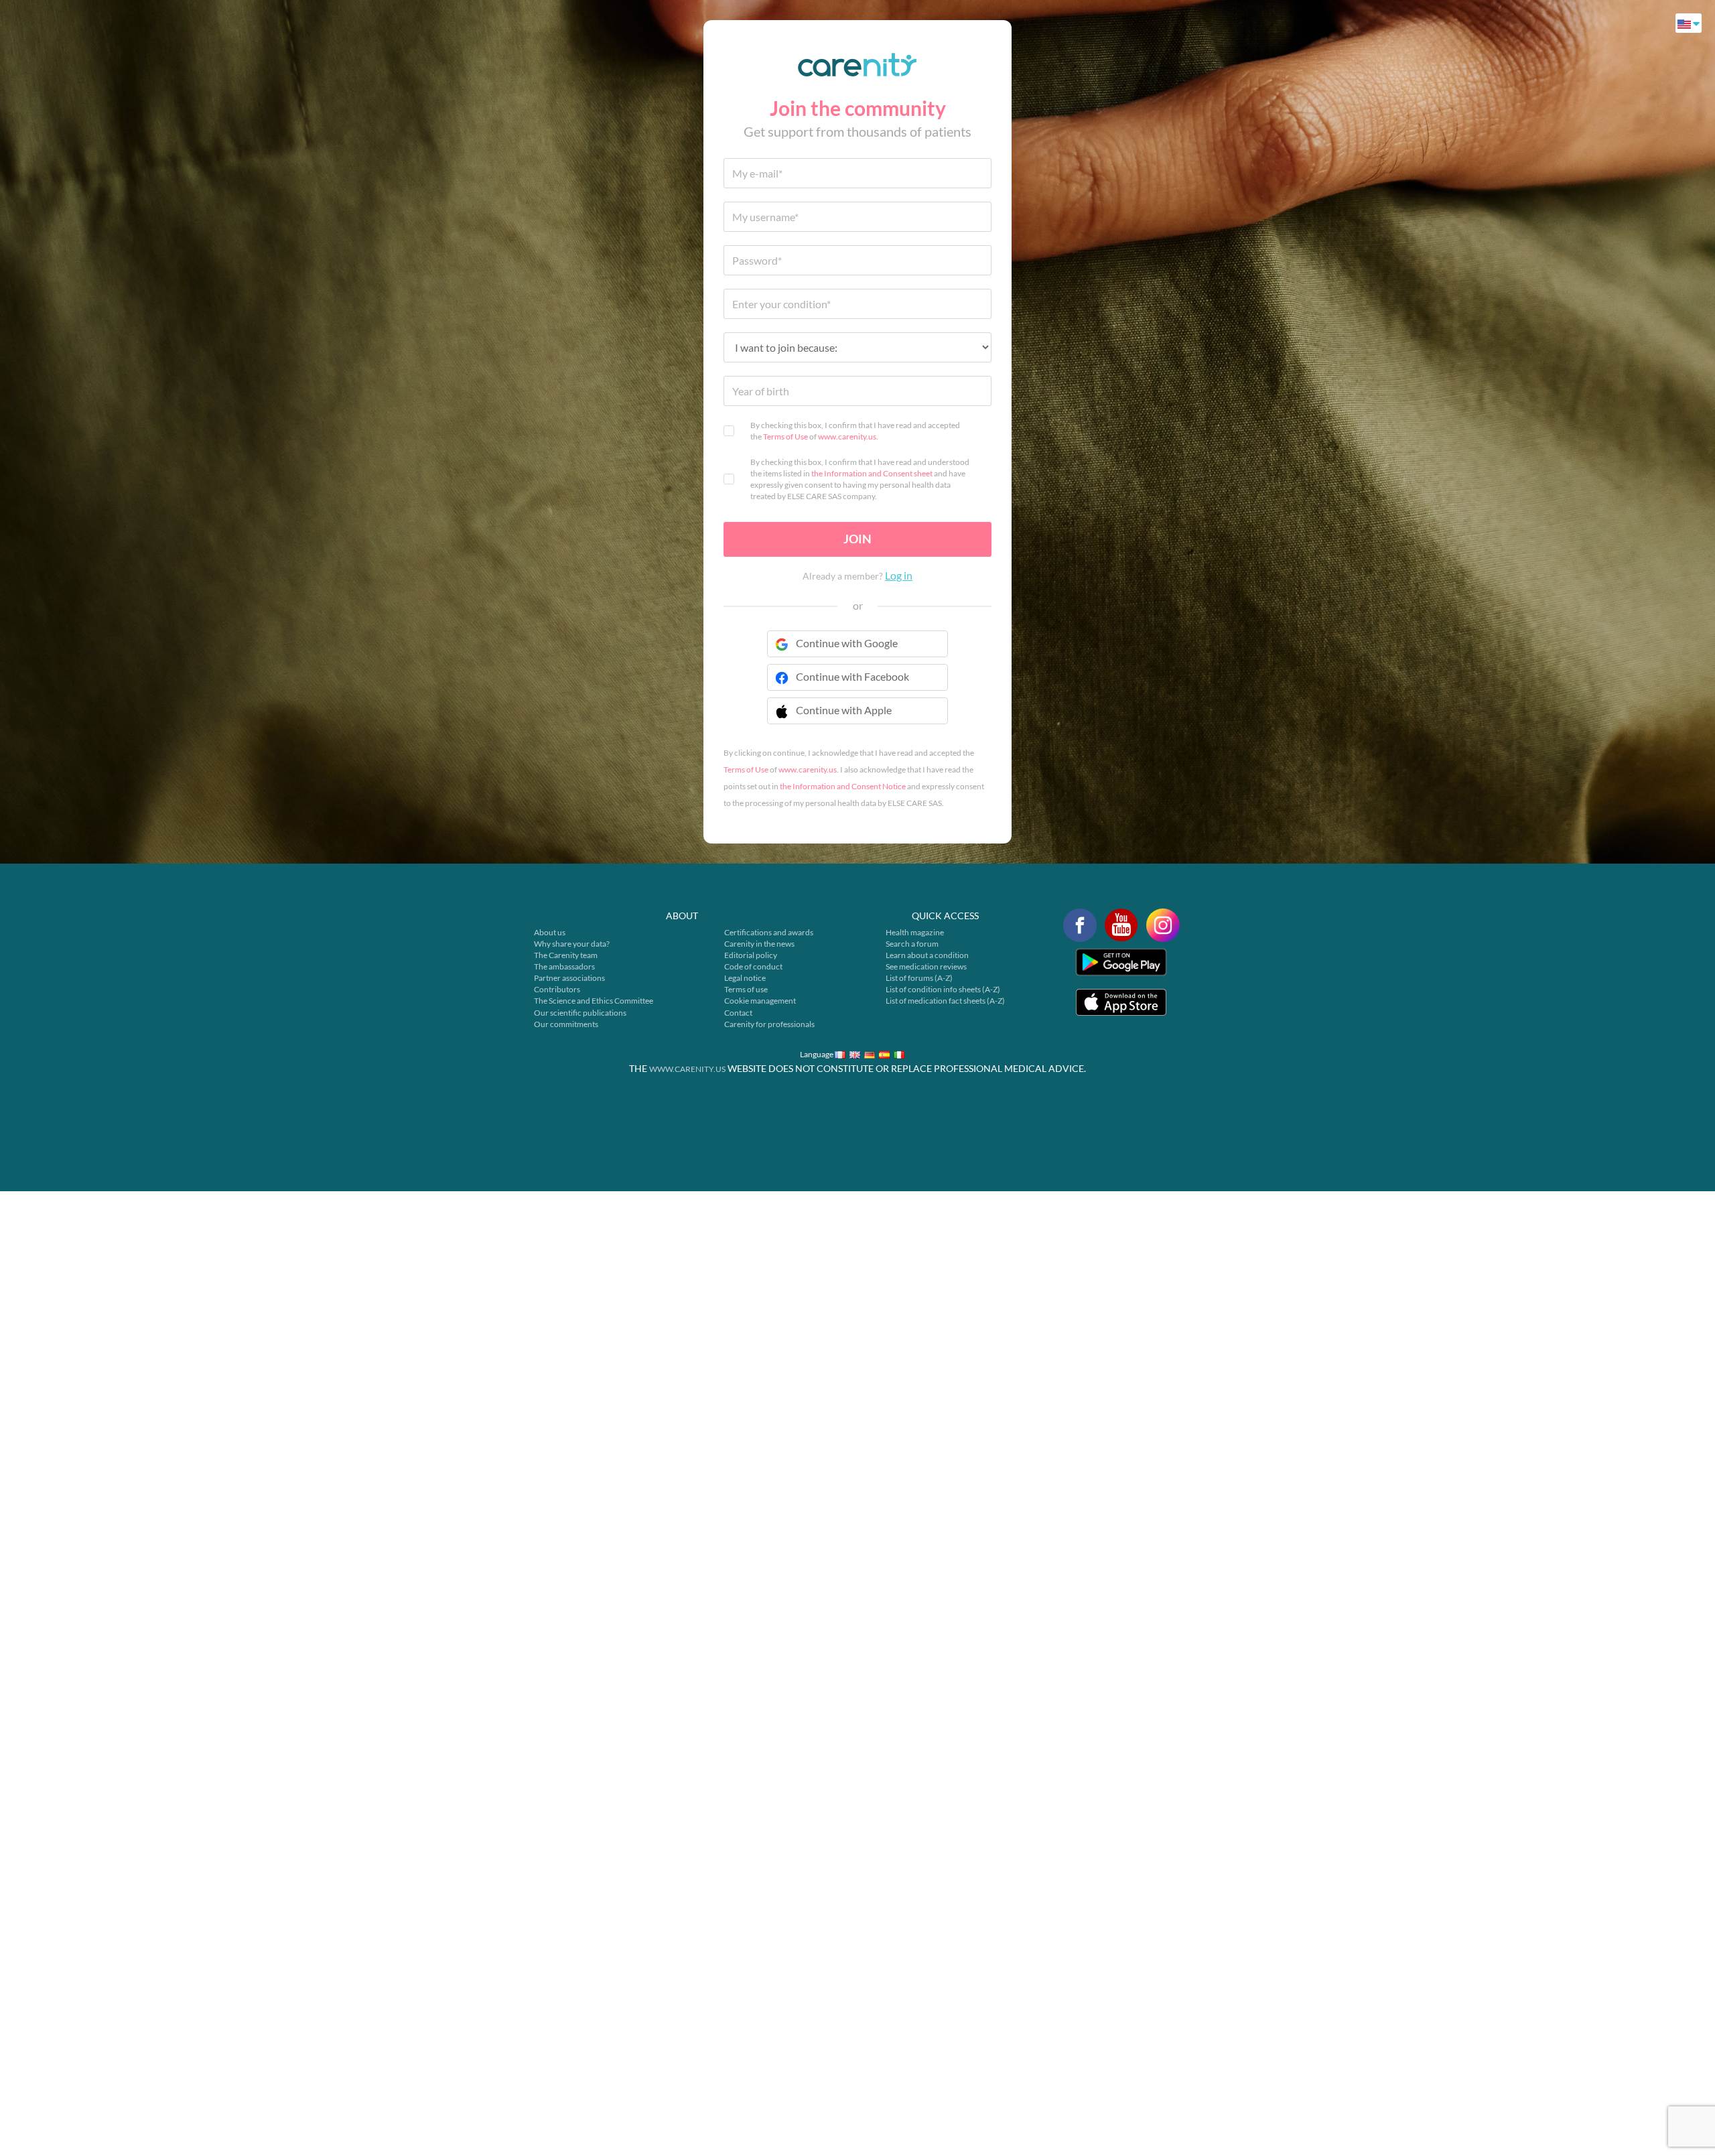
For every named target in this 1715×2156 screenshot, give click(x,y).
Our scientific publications (580, 1013)
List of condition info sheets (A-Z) (943, 989)
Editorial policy (751, 955)
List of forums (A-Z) (919, 978)
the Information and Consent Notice (843, 786)
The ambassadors (564, 966)
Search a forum (912, 944)
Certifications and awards (769, 932)
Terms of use (746, 989)
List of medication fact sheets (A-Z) (945, 1001)
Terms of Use (785, 436)
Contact (738, 1013)
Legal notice (745, 978)
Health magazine (915, 932)
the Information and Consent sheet (872, 473)
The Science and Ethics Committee (594, 1001)
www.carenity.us (847, 436)
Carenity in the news (759, 944)
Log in (899, 575)
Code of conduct (753, 966)
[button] (857, 719)
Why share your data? (572, 944)
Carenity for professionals (769, 1024)
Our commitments (566, 1024)
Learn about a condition (927, 955)
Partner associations (569, 978)
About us (550, 932)
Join (857, 539)
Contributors (557, 989)
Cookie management (760, 1001)
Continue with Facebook (852, 676)
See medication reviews (926, 966)
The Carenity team (566, 955)
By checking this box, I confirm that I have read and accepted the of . (855, 431)
